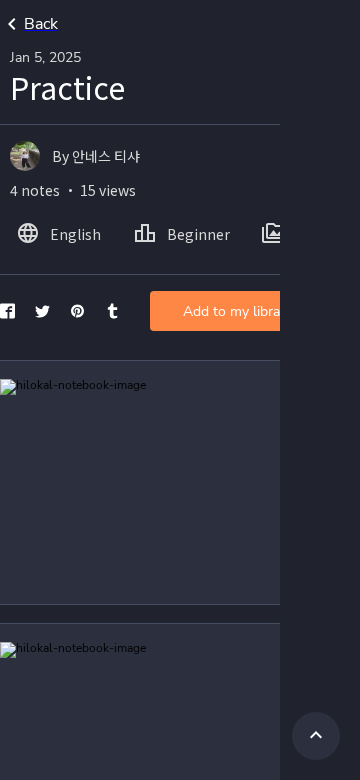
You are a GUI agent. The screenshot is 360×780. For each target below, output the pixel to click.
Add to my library (237, 311)
